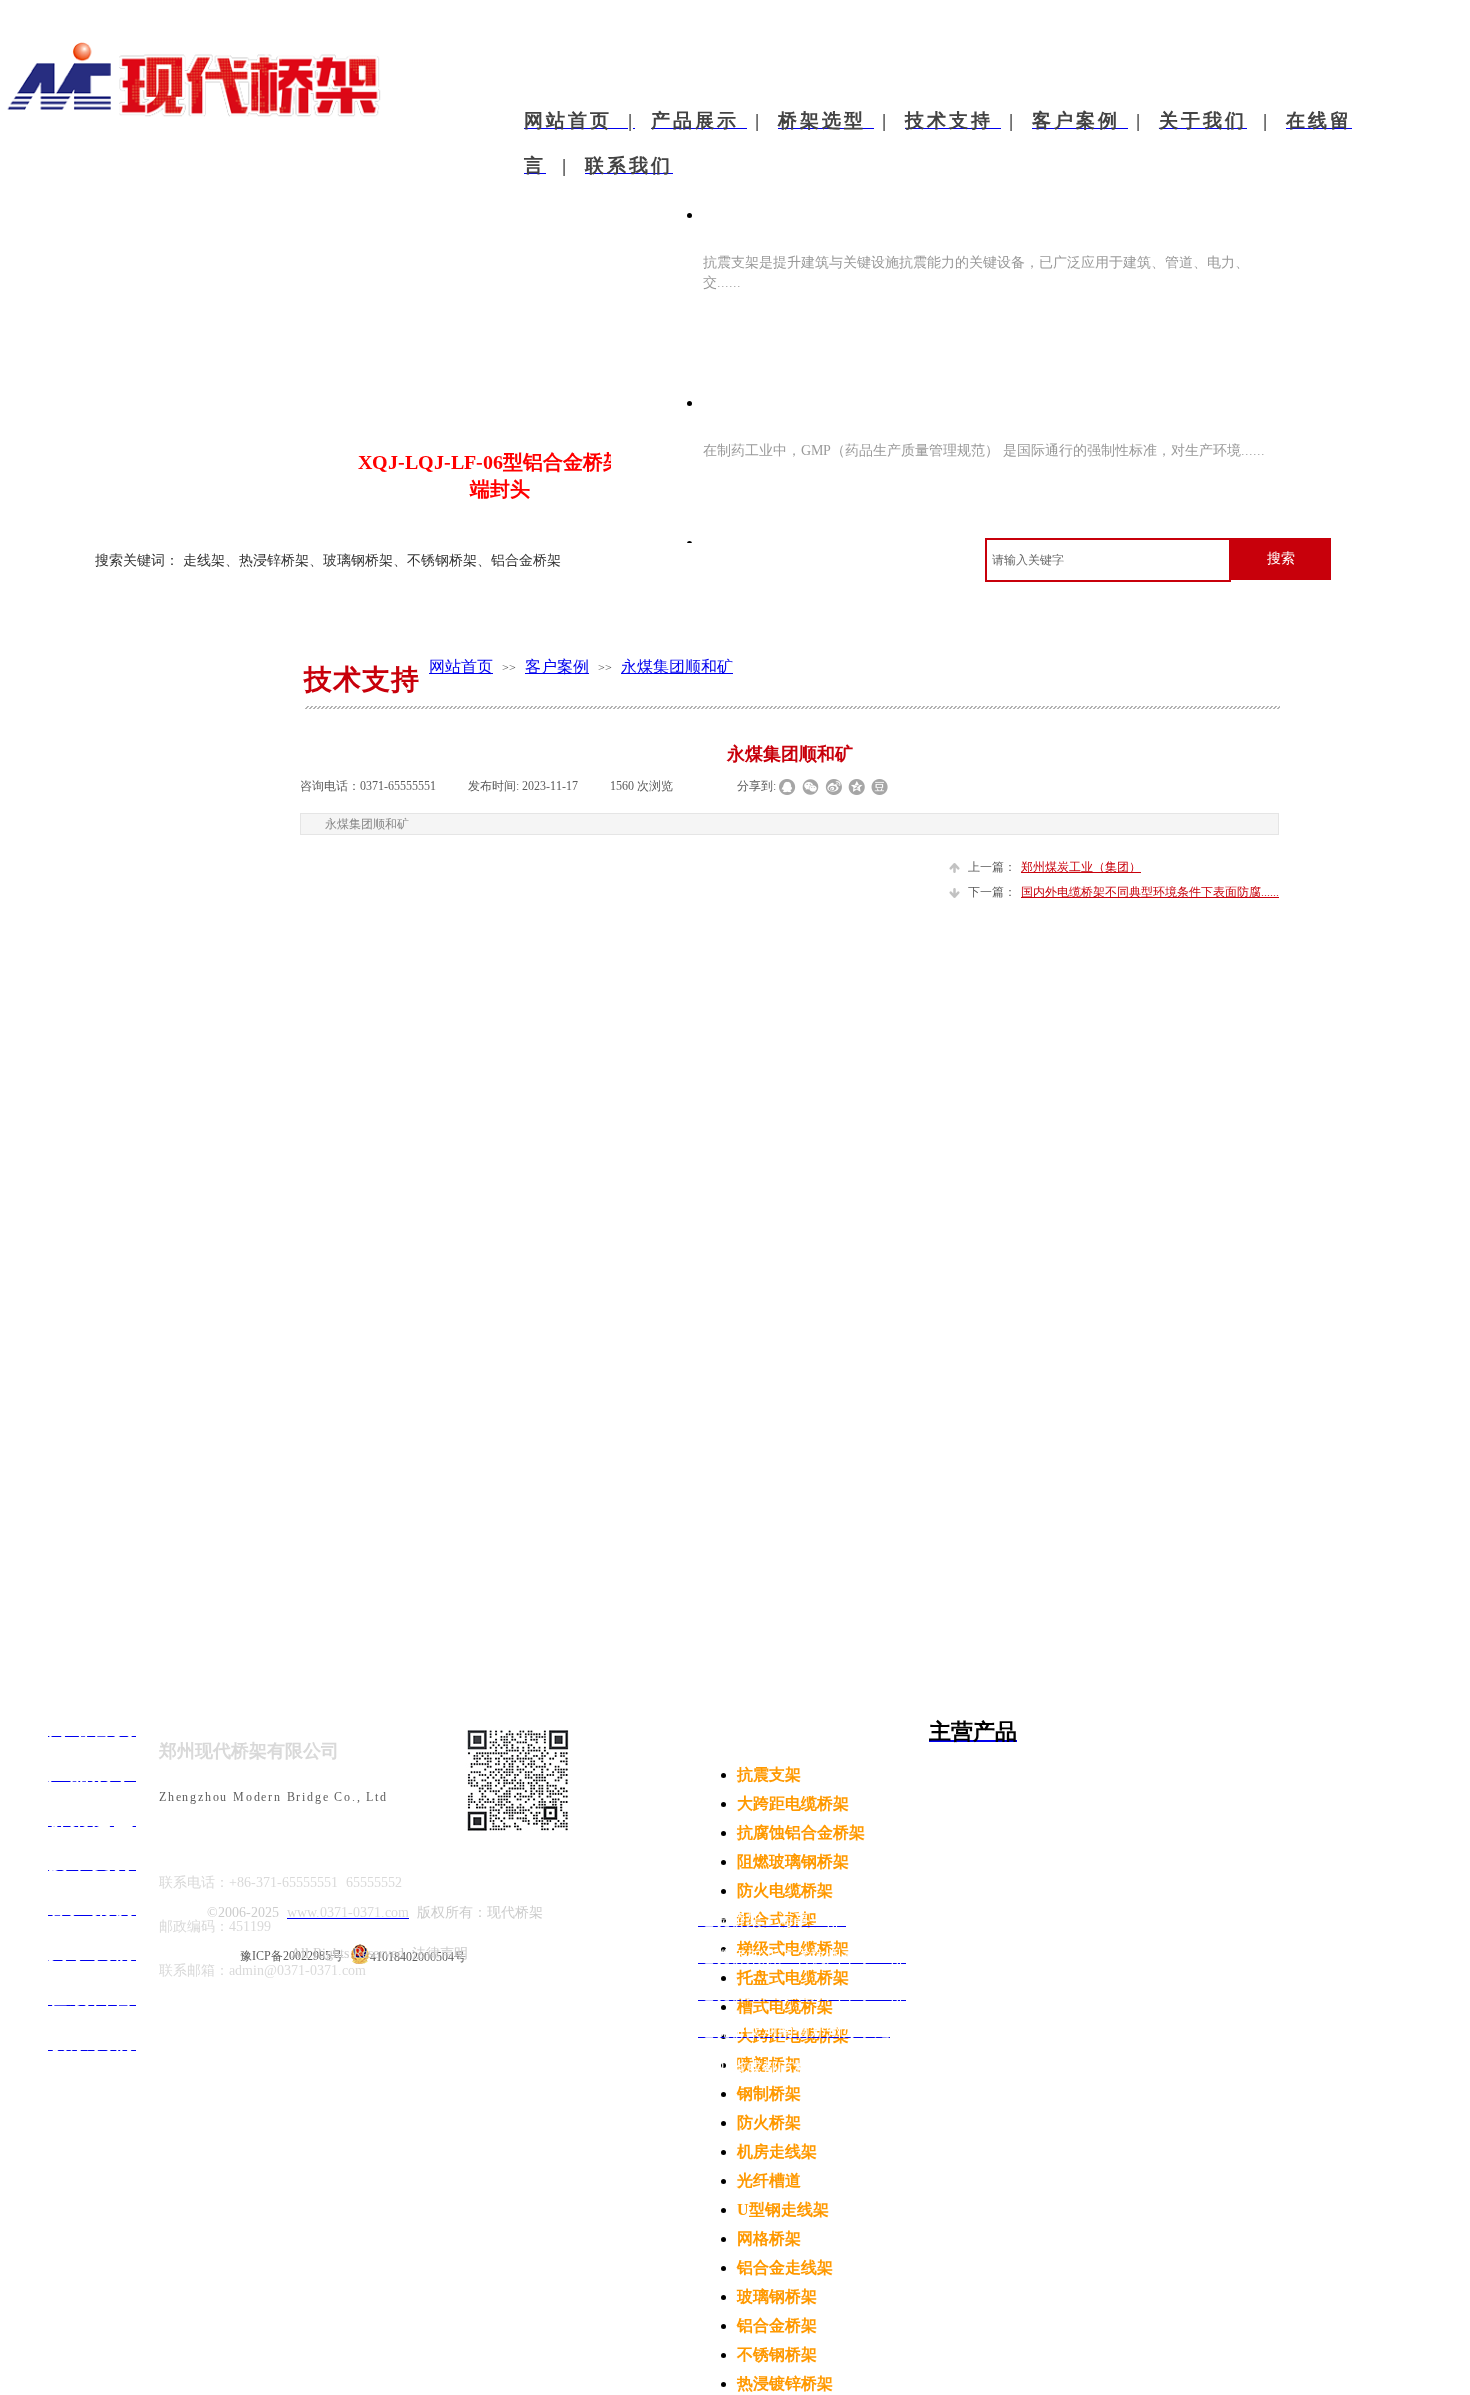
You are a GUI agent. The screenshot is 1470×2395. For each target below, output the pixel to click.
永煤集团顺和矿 (677, 666)
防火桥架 (769, 2122)
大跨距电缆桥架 (793, 1803)
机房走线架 (777, 2151)
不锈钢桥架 (777, 2354)
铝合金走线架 (785, 2267)
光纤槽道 (769, 2180)
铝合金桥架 (777, 2325)
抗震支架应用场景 (783, 213)
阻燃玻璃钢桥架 (793, 1861)
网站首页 (461, 666)
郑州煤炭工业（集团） (1054, 867)
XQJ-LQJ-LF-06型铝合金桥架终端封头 (500, 475)
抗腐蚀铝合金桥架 (801, 1832)
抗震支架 (769, 1774)
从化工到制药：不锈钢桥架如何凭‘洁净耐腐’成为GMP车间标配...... (971, 387)
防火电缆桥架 (785, 1890)
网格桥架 (769, 2238)
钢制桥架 (769, 2093)
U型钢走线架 (783, 2209)
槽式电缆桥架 (785, 2006)
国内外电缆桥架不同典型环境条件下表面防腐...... (1123, 892)
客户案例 (557, 666)
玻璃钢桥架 (777, 2296)
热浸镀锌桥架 (785, 2383)
